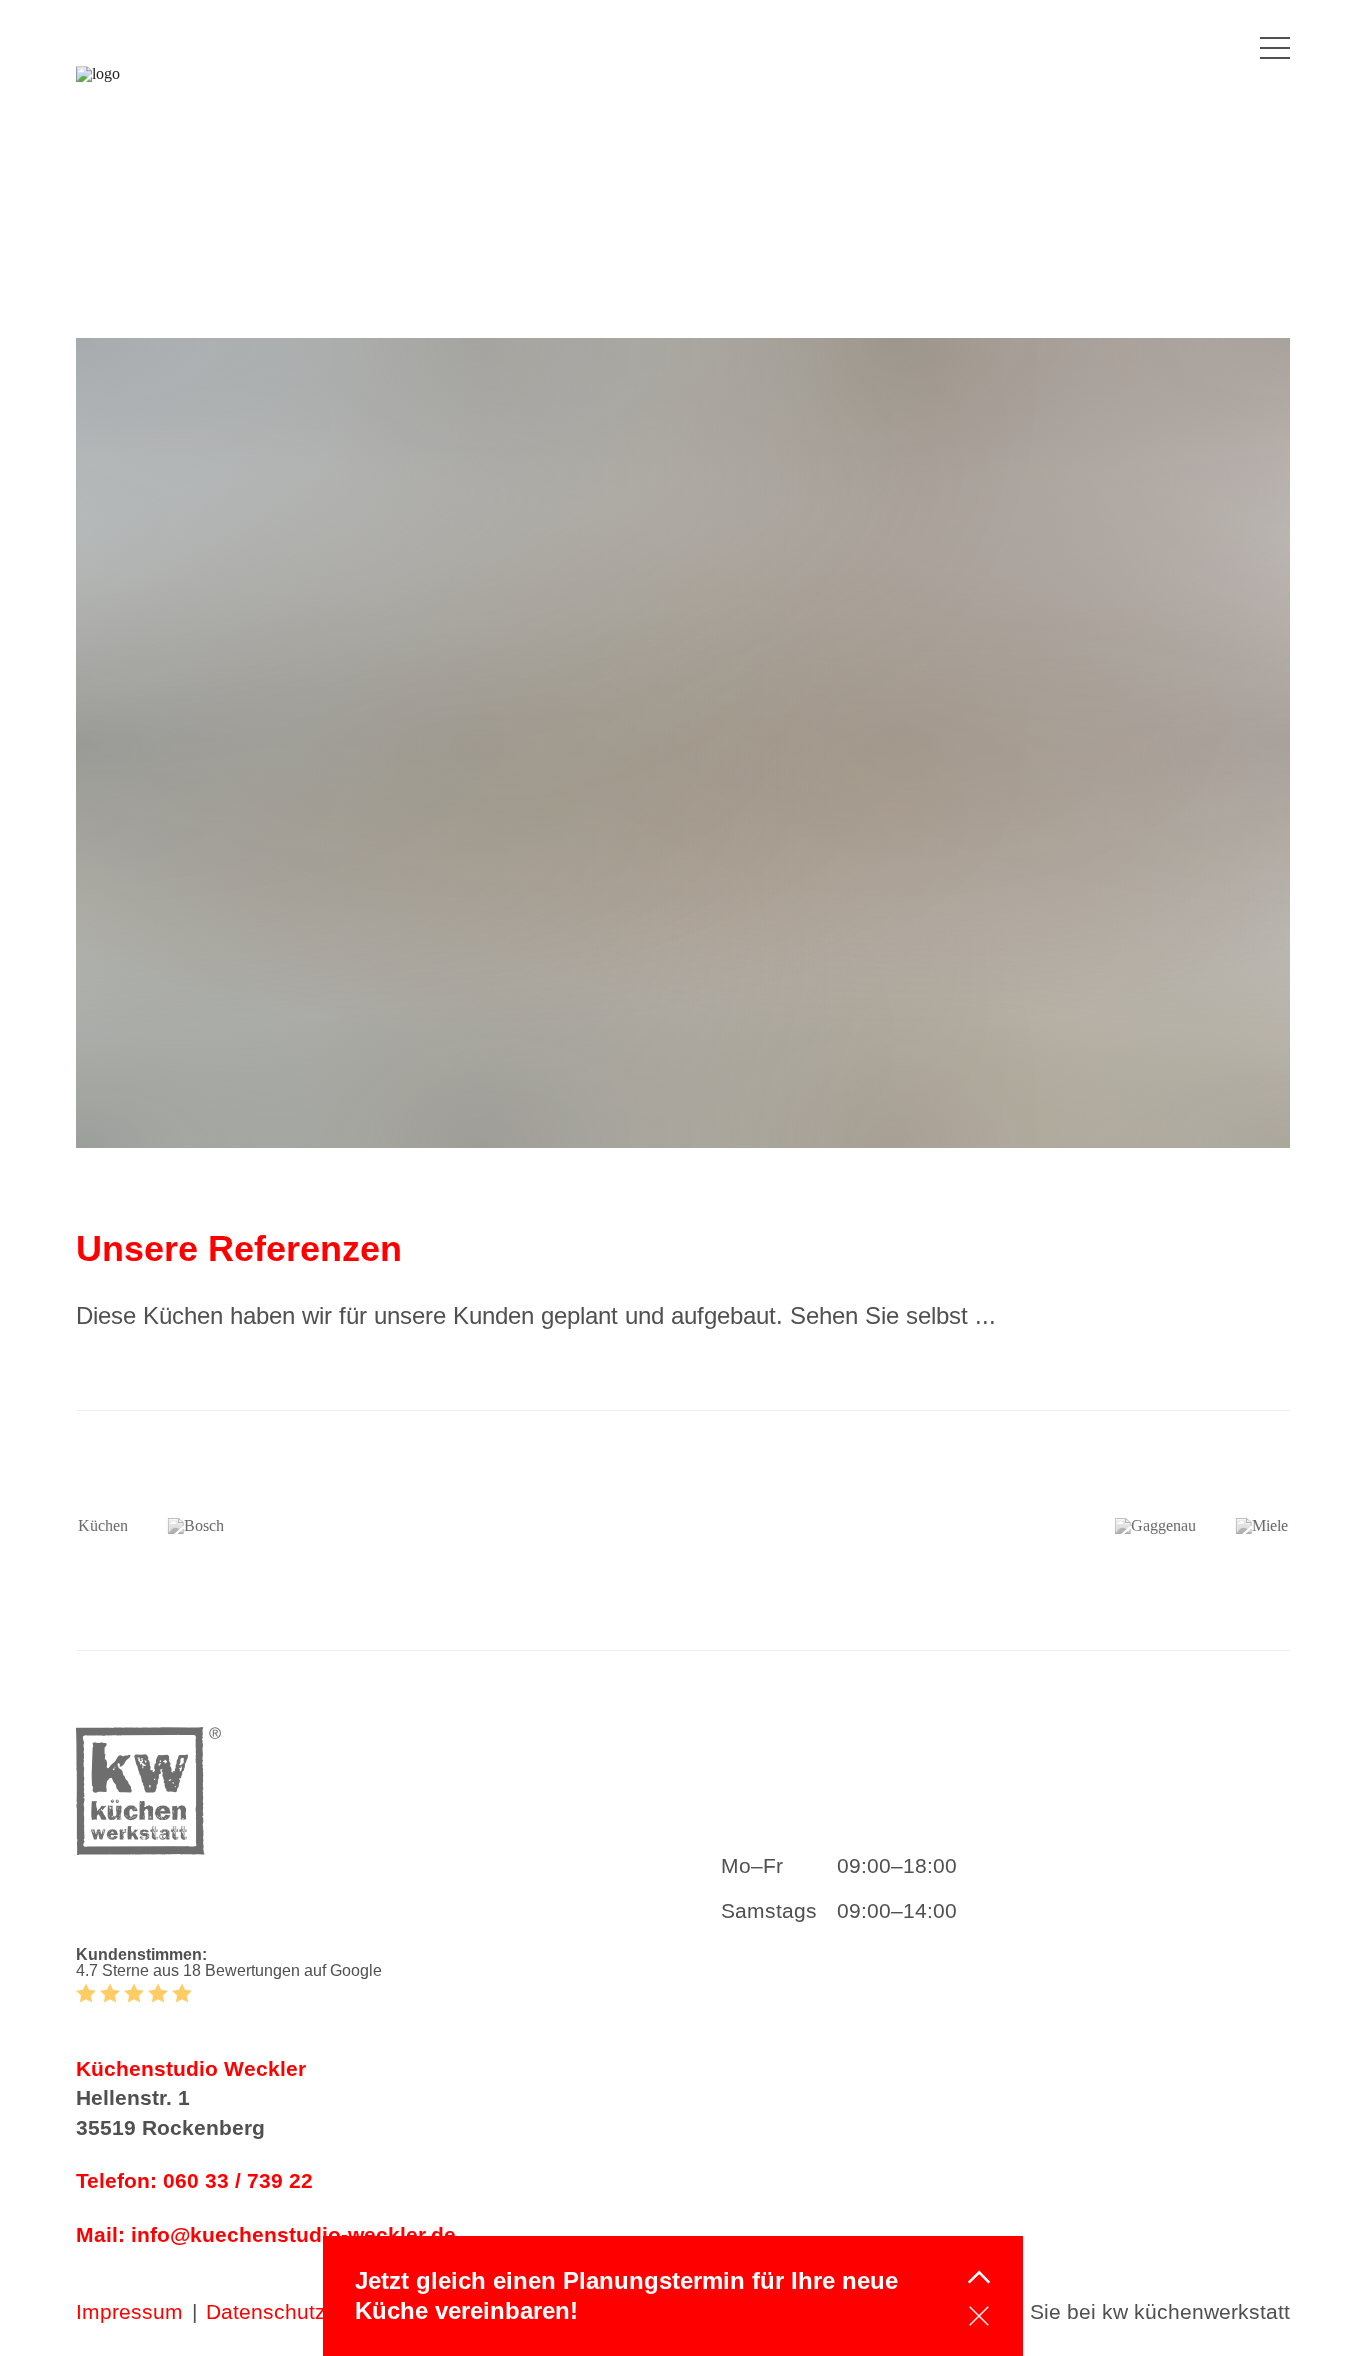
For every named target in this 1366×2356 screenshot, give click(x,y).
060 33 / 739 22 (238, 2180)
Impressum (129, 2311)
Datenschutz (266, 2311)
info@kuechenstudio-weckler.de (293, 2234)
